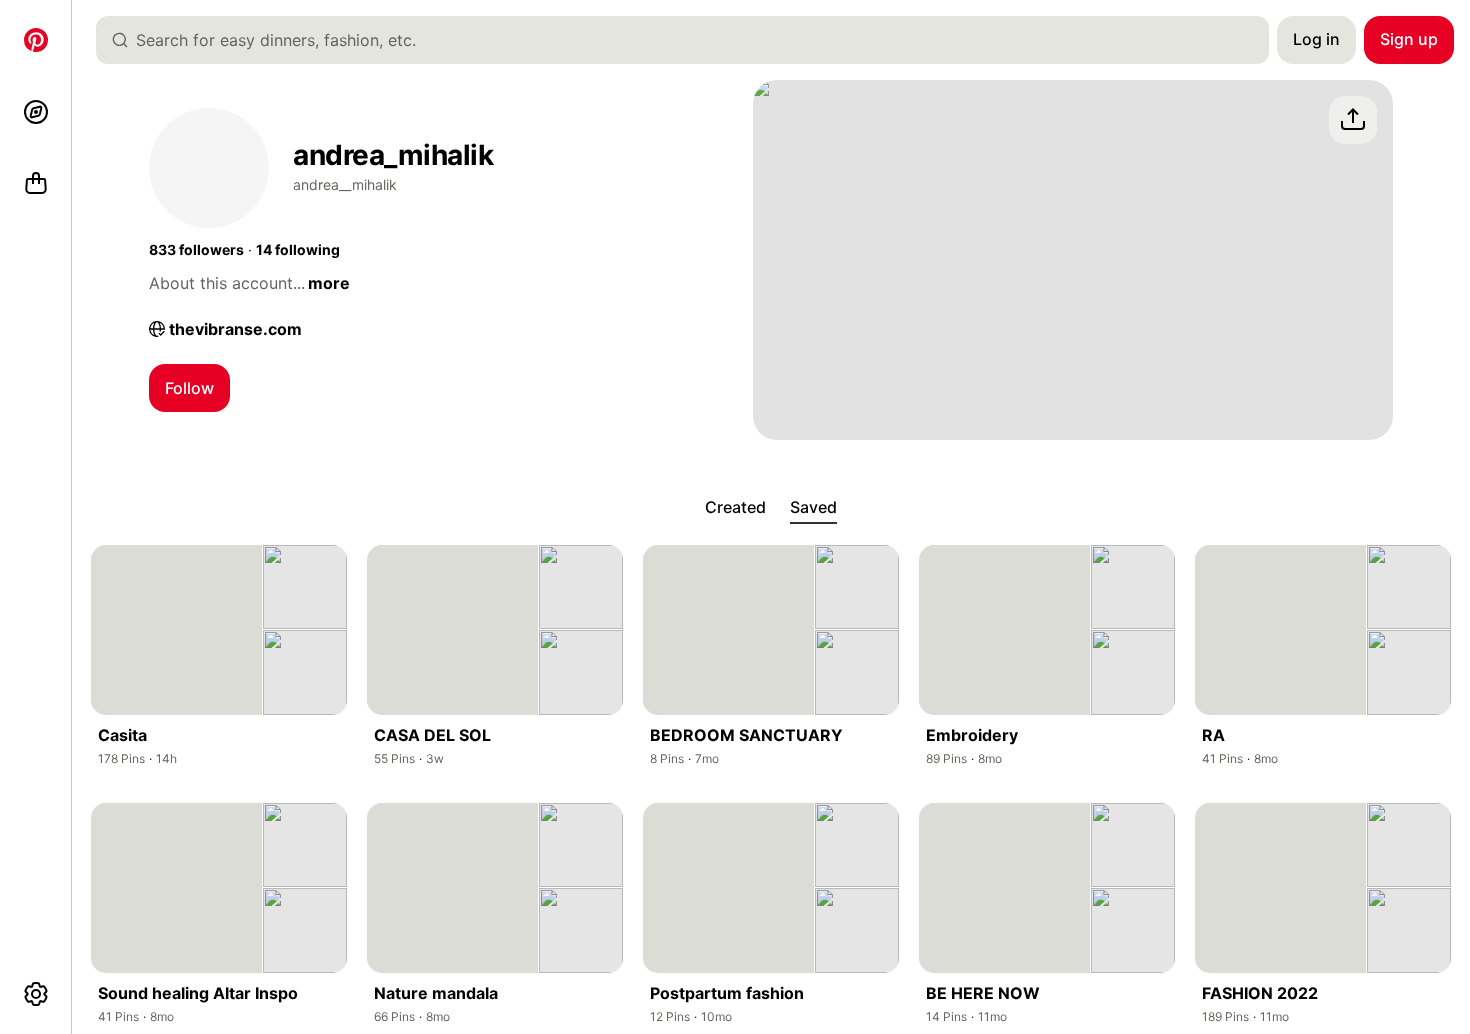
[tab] (735, 508)
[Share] (1353, 120)
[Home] (36, 40)
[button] (196, 250)
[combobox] (690, 40)
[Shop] (36, 184)
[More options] (36, 994)
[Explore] (36, 112)
